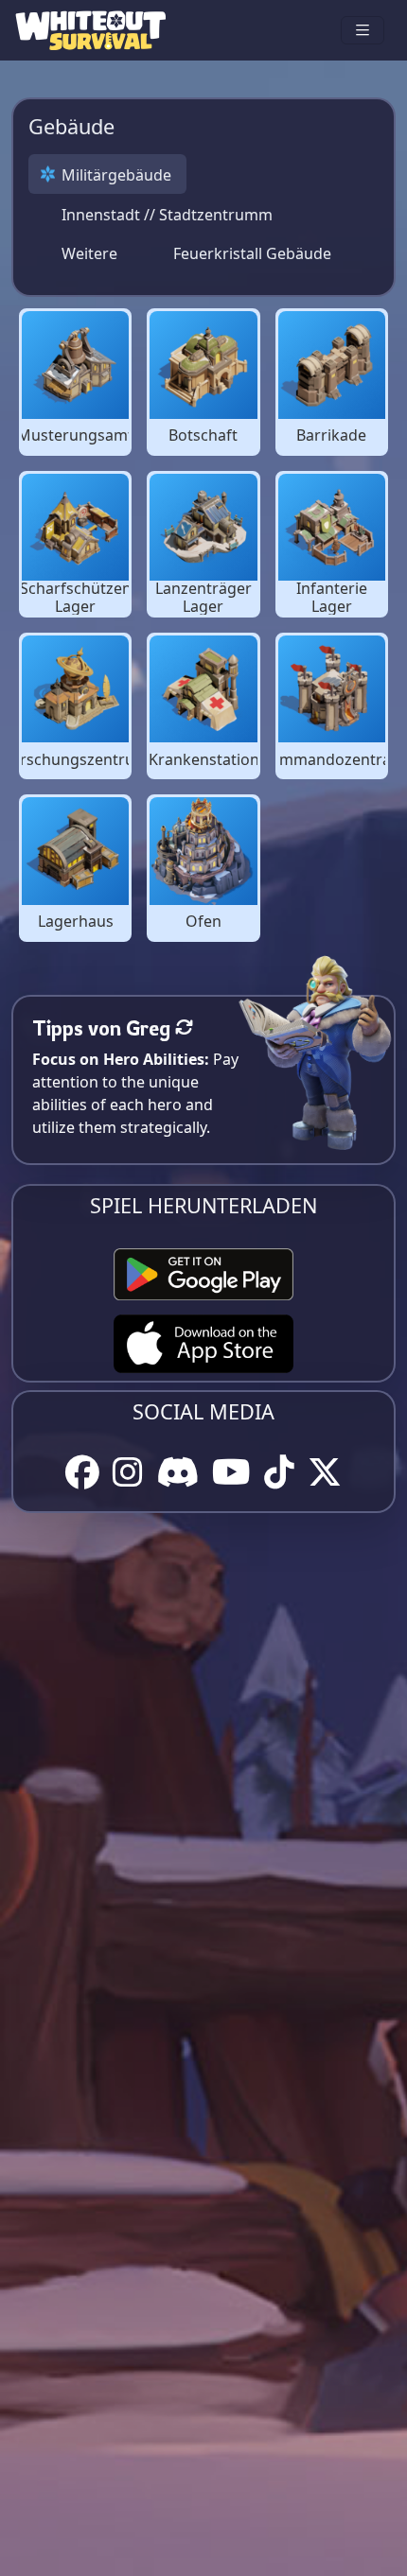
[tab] (107, 174)
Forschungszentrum (76, 760)
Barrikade (331, 435)
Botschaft (203, 435)
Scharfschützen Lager (76, 598)
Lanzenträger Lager (203, 598)
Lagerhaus (76, 922)
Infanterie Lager (332, 598)
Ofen (203, 922)
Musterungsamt (75, 435)
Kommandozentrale (332, 760)
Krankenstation (204, 760)
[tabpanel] (203, 625)
